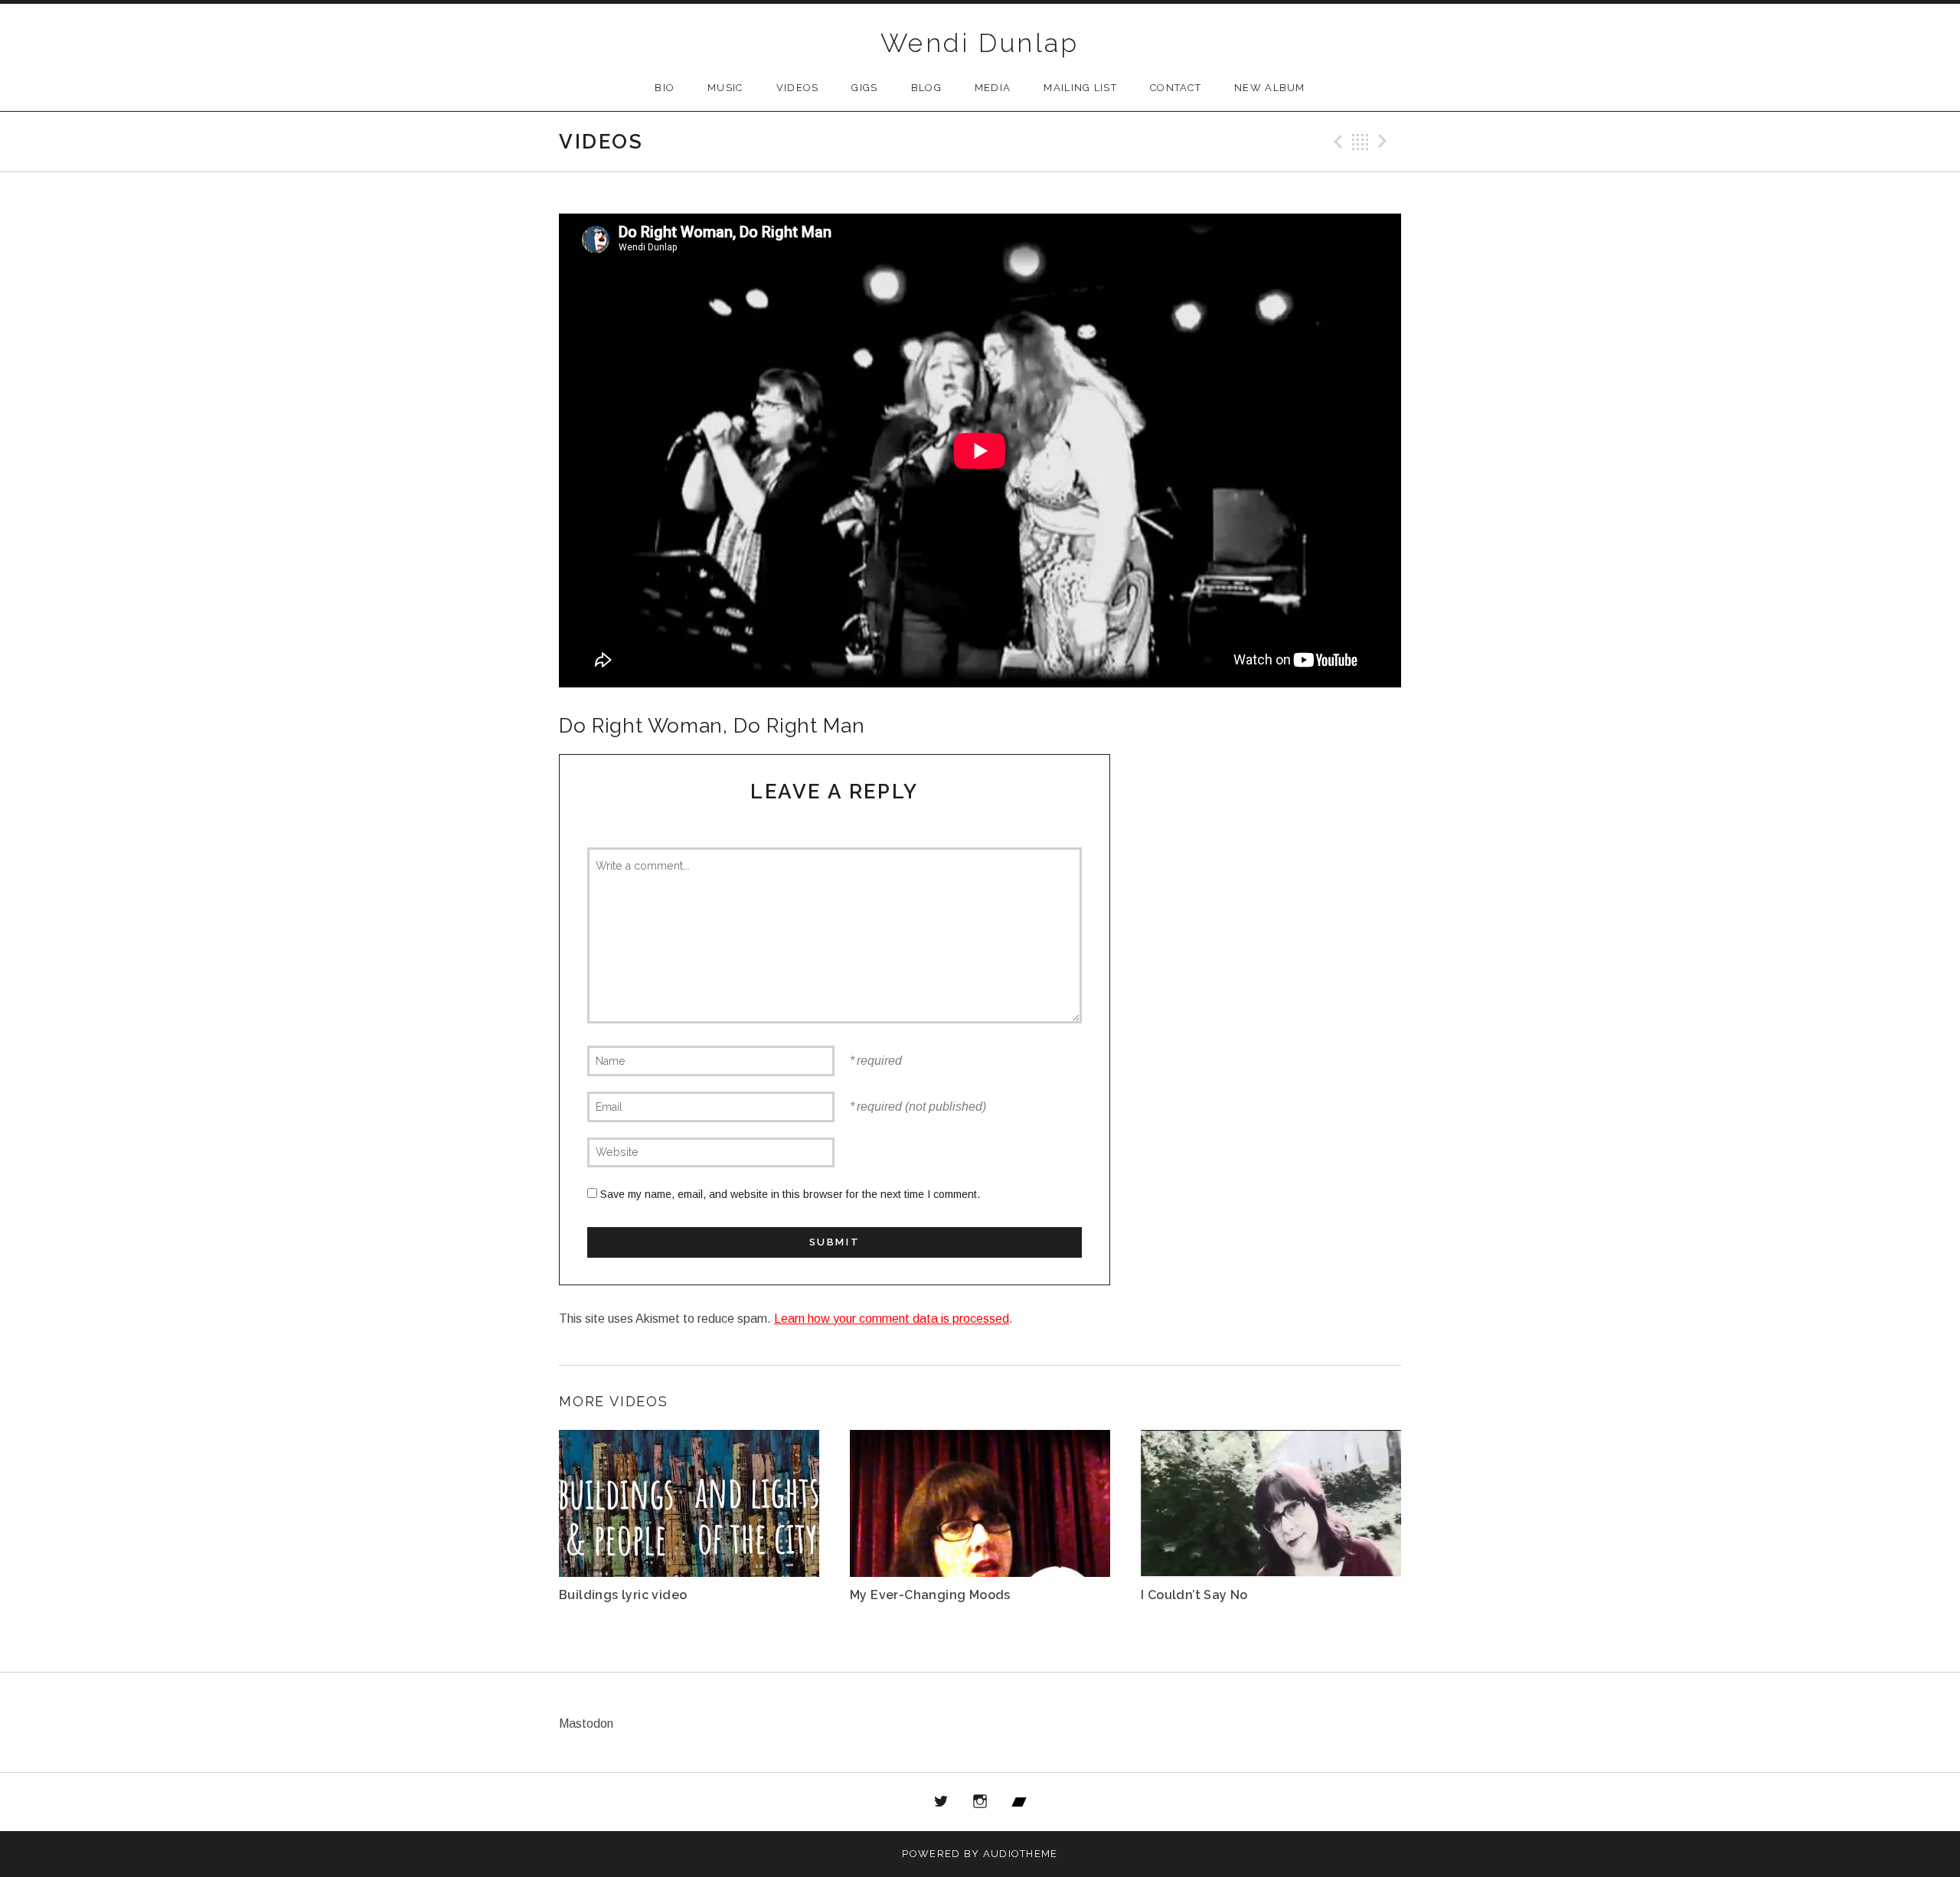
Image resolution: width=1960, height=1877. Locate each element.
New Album (1270, 88)
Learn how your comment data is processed (892, 1319)
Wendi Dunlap (980, 43)
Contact (1176, 88)
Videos (798, 88)
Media (993, 88)
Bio (665, 88)
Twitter (942, 1802)
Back (1361, 142)
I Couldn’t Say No (1194, 1595)
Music (725, 88)
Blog (926, 88)
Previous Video (1336, 142)
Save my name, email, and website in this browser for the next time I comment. (790, 1194)
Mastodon (586, 1724)
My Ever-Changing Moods (930, 1595)
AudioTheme (1021, 1854)
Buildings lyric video (623, 1595)
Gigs (864, 88)
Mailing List (1080, 88)
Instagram (980, 1802)
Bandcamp (1019, 1802)
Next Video (1385, 142)
